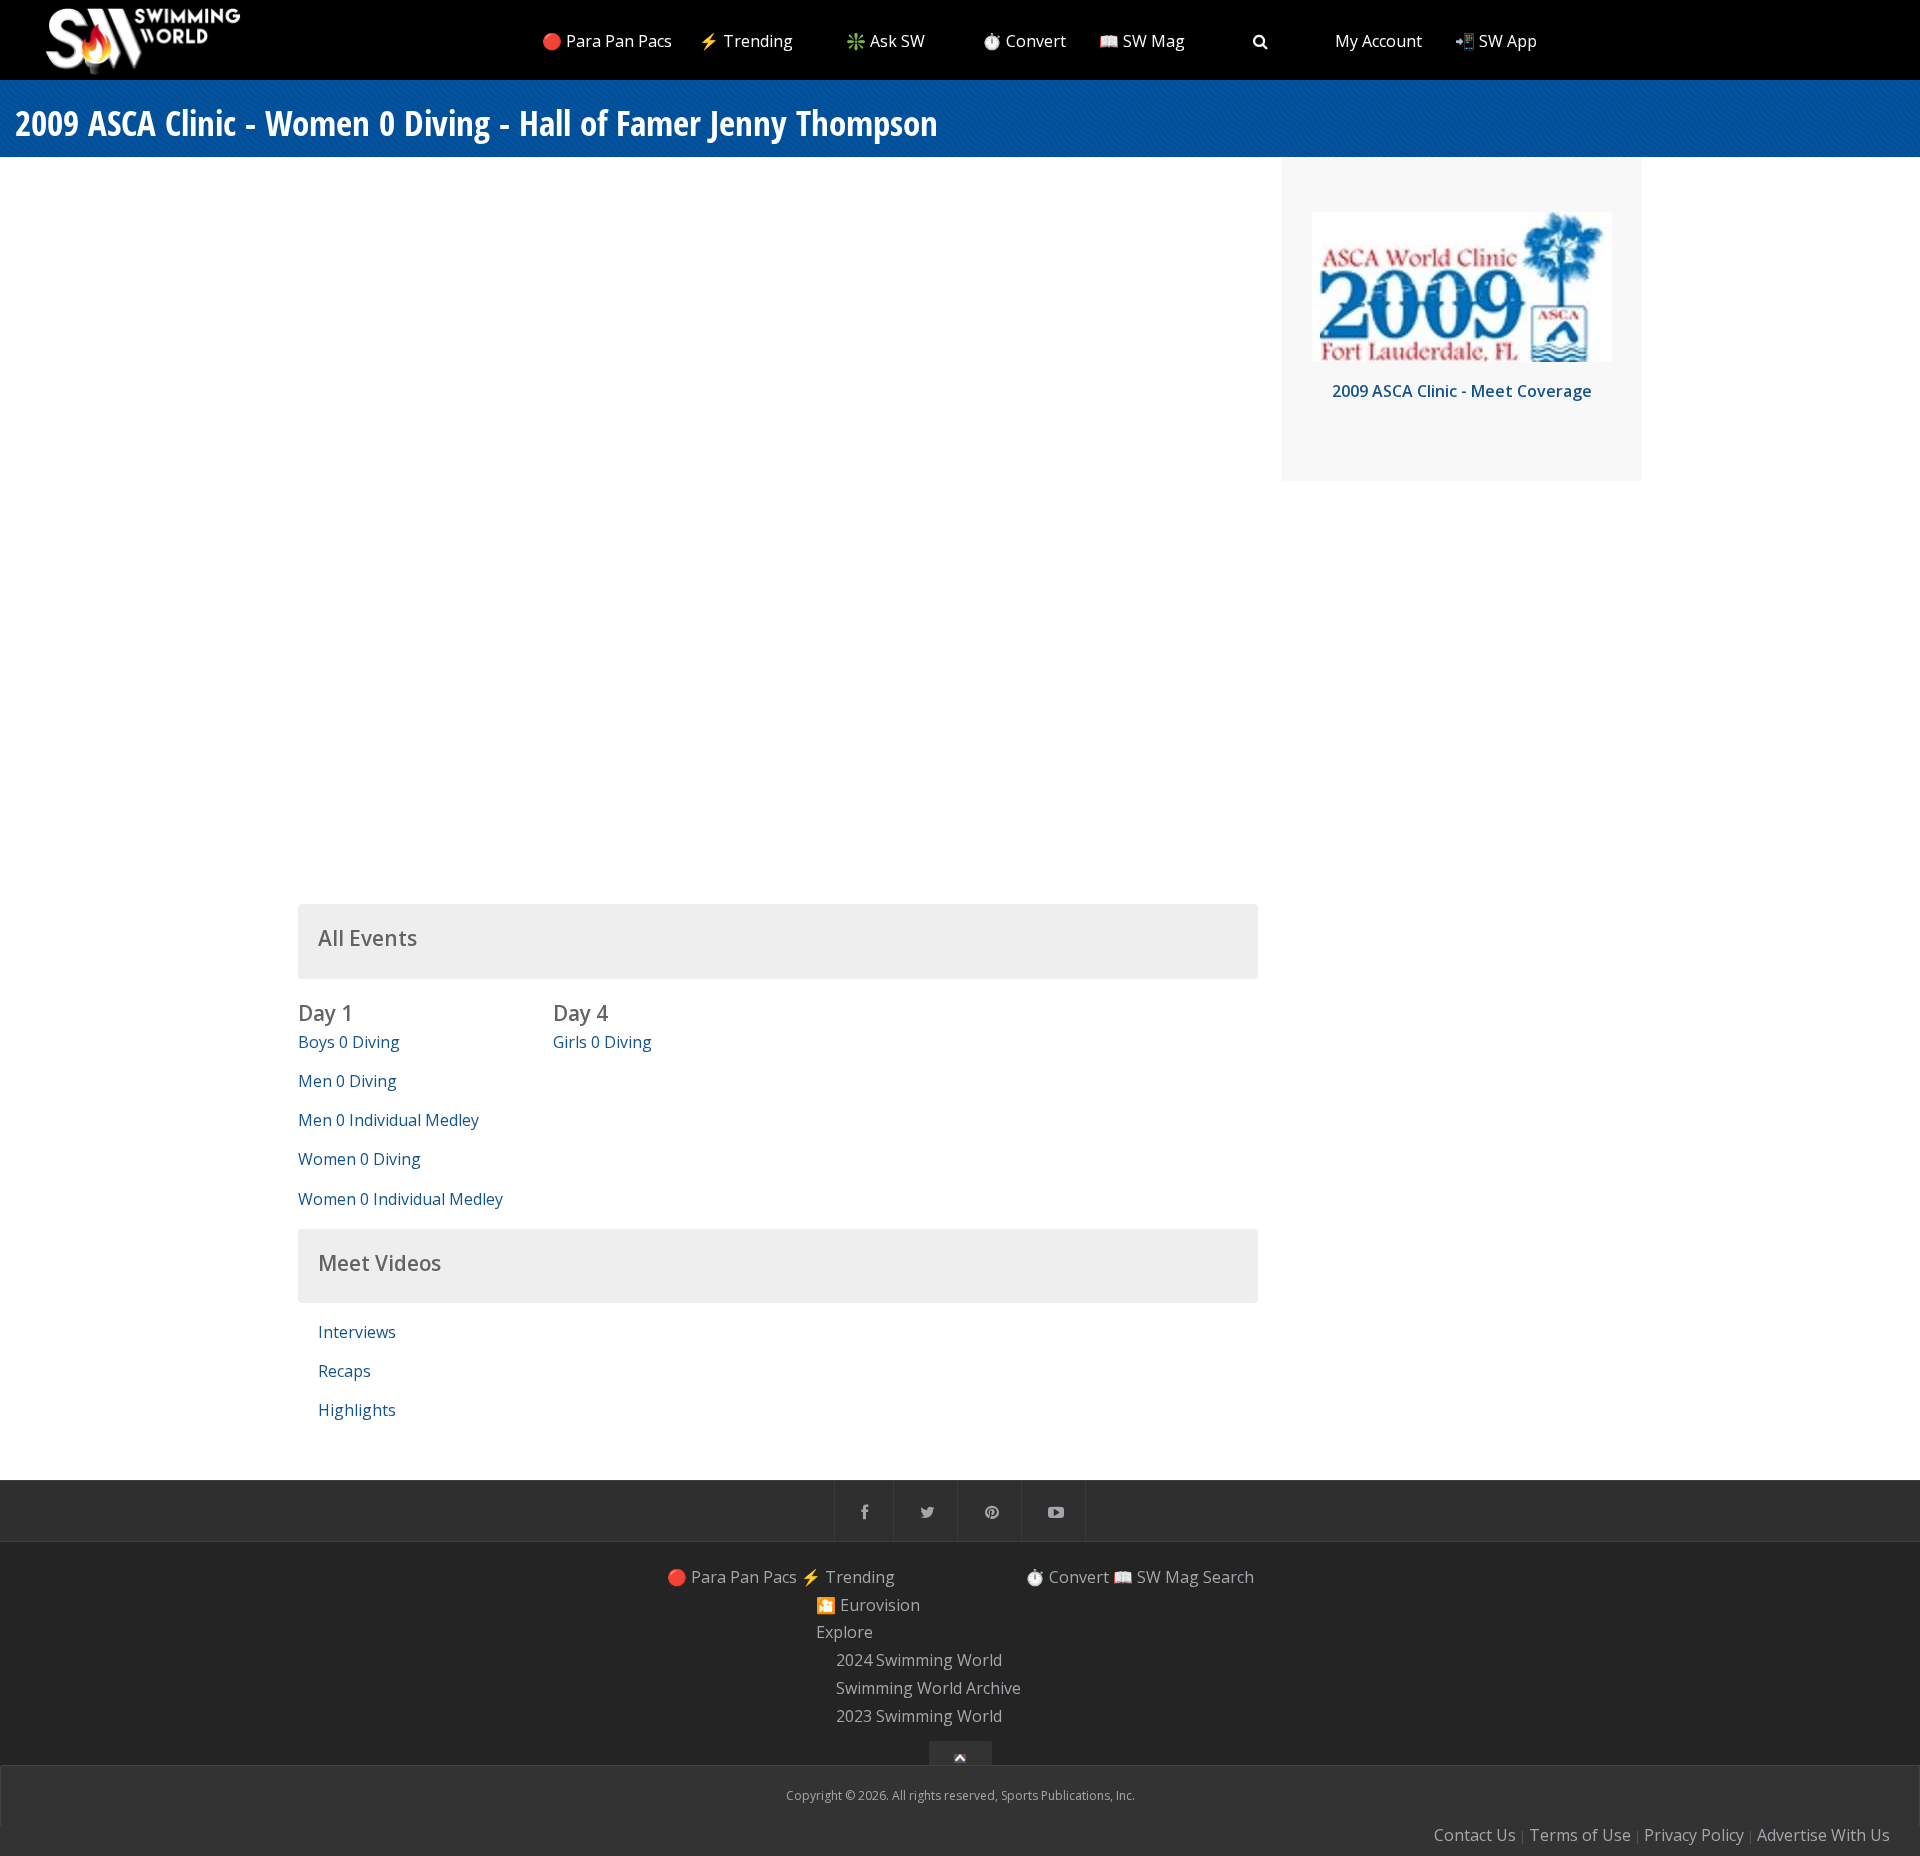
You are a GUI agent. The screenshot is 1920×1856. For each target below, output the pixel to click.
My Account (1378, 41)
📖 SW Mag (1142, 41)
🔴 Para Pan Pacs (607, 41)
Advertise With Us (1823, 1835)
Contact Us (1475, 1835)
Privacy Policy (1694, 1835)
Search (1228, 1577)
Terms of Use (1580, 1835)
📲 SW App (1496, 41)
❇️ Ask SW (885, 41)
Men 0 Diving (347, 1081)
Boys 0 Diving (349, 1042)
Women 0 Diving (359, 1159)
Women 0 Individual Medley (400, 1199)
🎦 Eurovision (868, 1605)
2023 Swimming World (919, 1716)
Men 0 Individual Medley (388, 1120)
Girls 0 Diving (602, 1042)
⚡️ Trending (746, 41)
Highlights (357, 1410)
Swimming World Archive (928, 1688)
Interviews (357, 1332)
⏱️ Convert (1024, 41)
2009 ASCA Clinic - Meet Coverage (1462, 391)
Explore (844, 1633)
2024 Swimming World (919, 1660)
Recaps (344, 1371)
